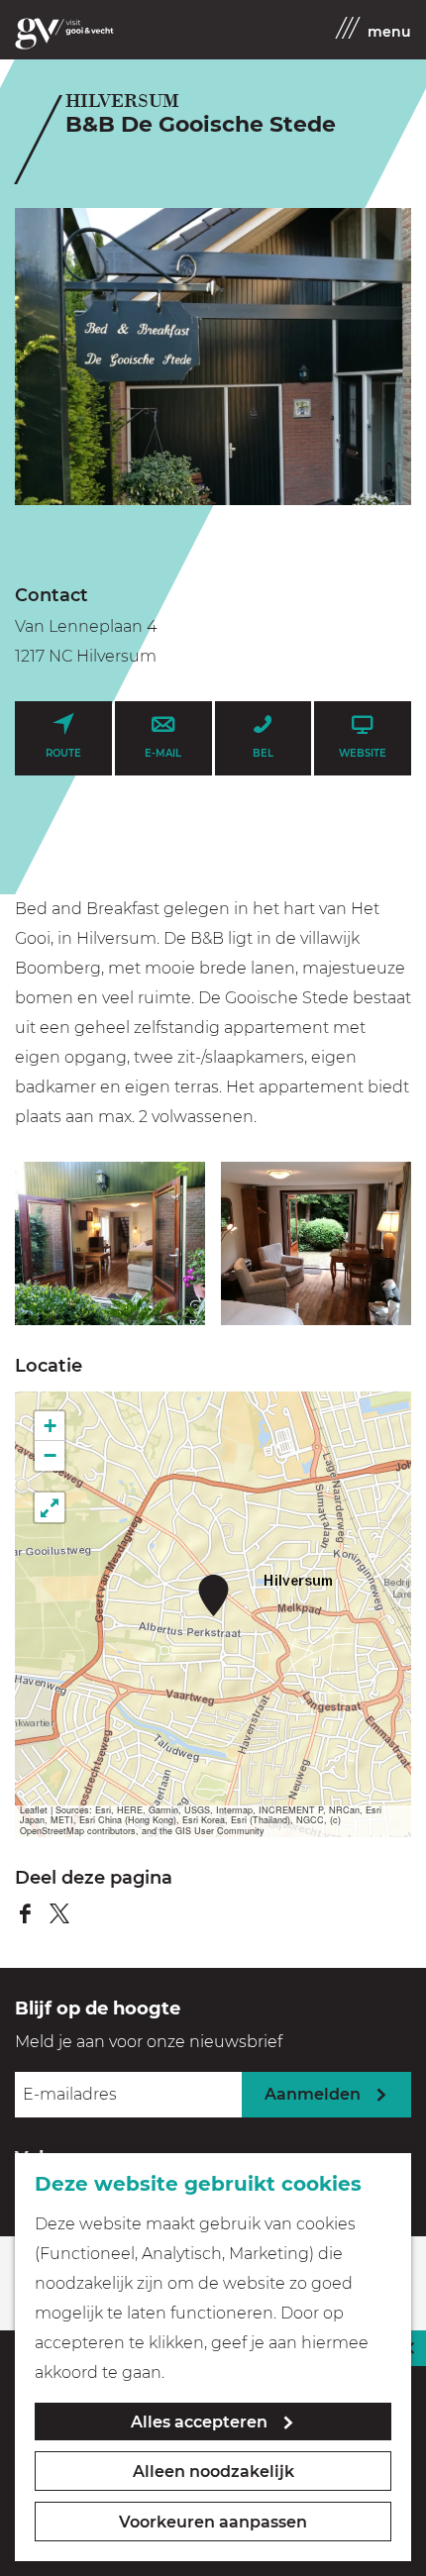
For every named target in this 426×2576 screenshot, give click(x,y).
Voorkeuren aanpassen (213, 2522)
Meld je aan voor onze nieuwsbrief (149, 2042)
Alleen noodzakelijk (213, 2472)
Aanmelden (313, 2094)
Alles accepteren (199, 2422)
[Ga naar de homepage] (64, 34)
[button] (213, 1595)
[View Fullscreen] (50, 1507)
